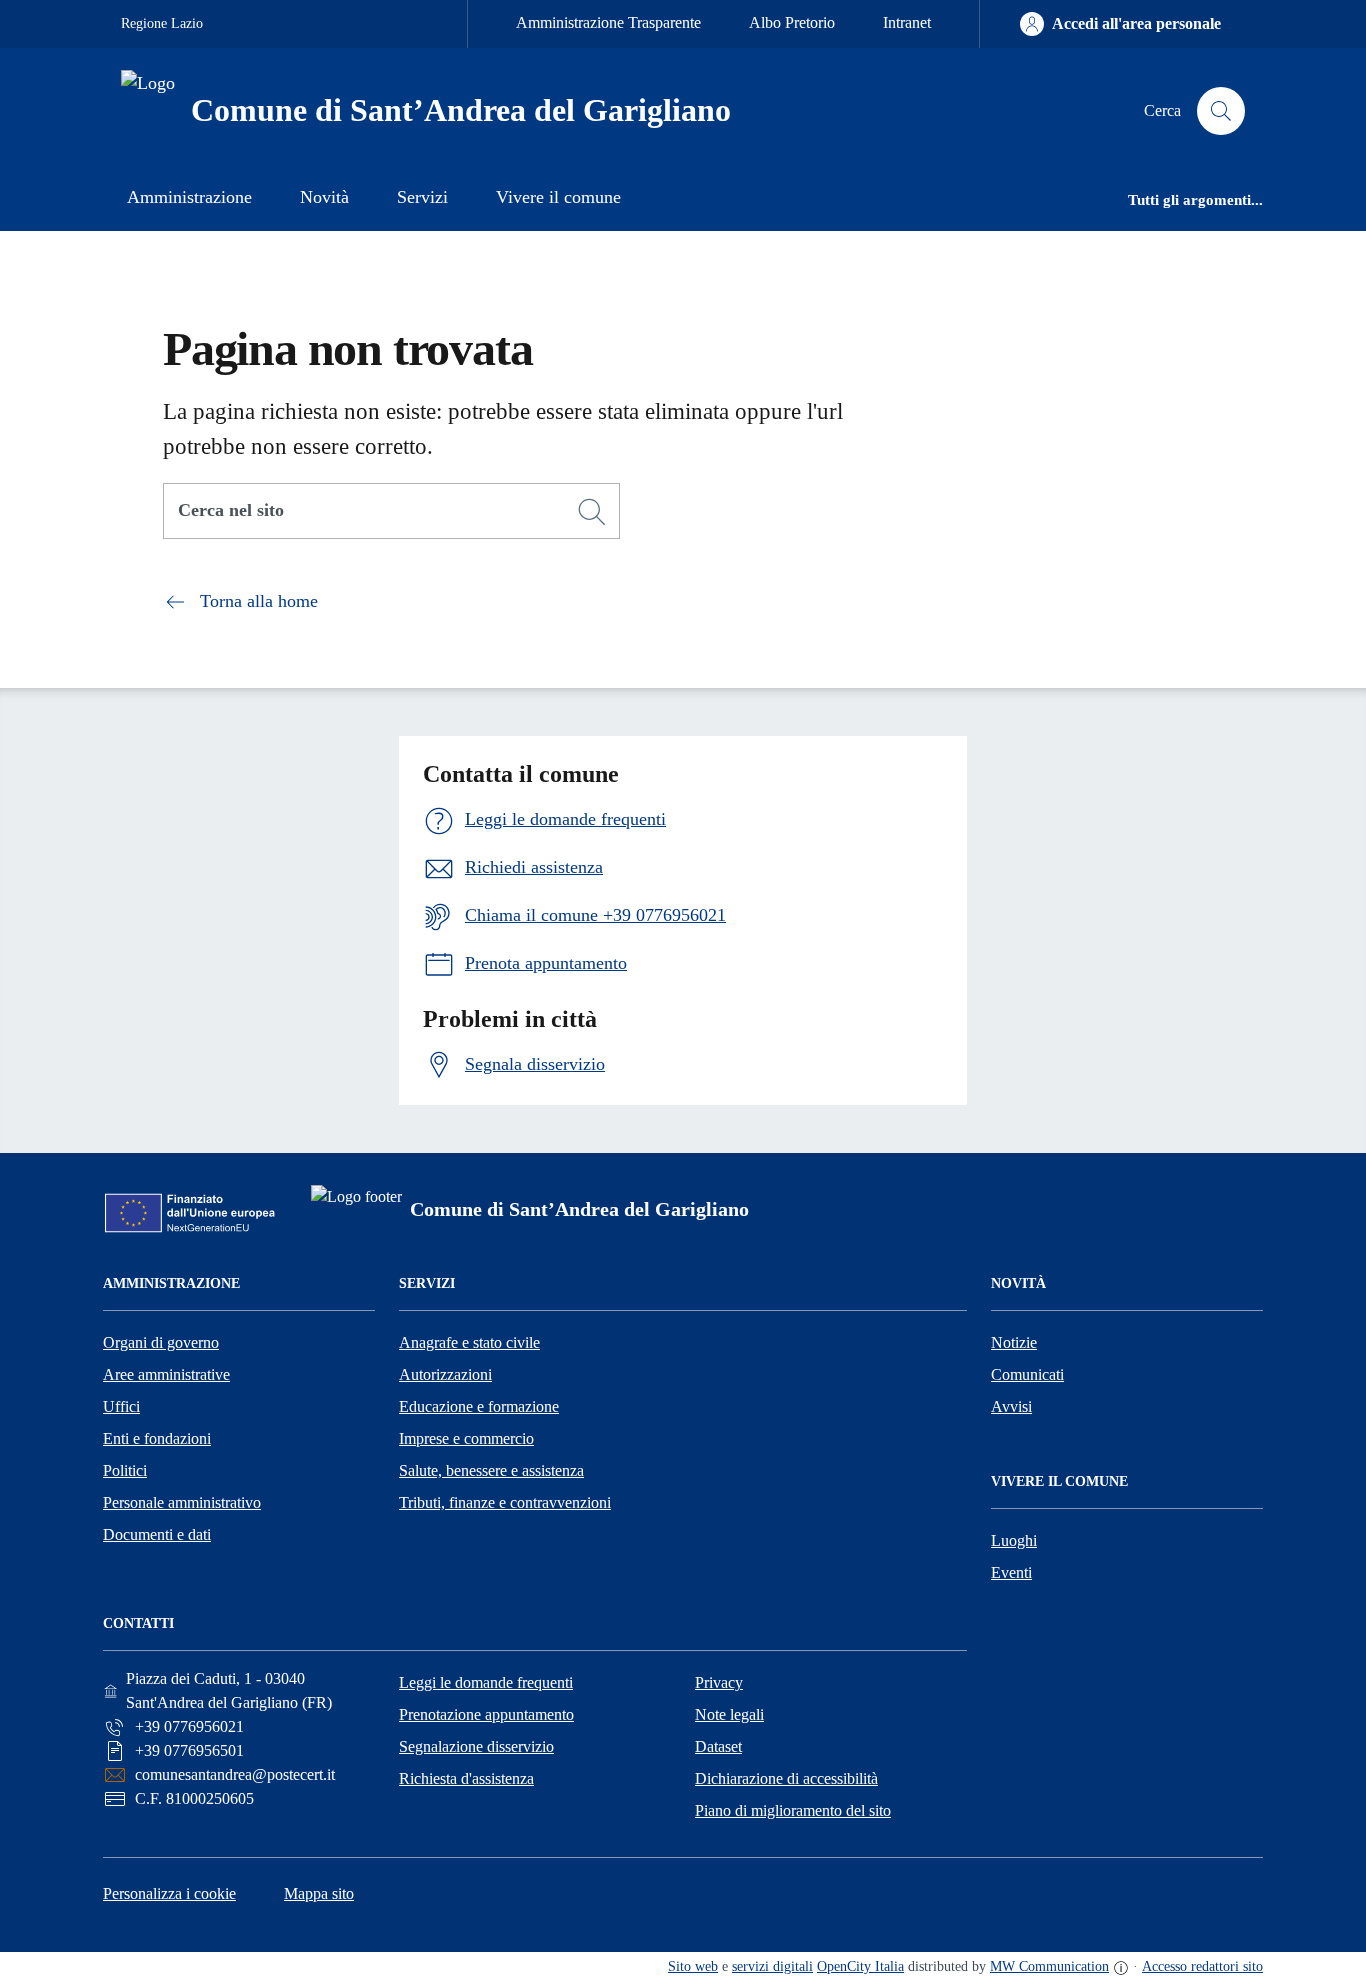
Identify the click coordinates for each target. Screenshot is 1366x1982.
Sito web (693, 1966)
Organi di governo (161, 1342)
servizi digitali (772, 1966)
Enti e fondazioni (157, 1438)
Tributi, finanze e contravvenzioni (505, 1502)
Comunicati (1027, 1374)
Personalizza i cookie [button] (169, 1893)
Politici (125, 1470)
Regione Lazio (162, 23)
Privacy (719, 1682)
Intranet (907, 22)
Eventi (1011, 1572)
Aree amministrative (166, 1374)
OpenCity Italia (860, 1966)
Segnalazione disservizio (476, 1746)
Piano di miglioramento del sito (793, 1810)
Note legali (729, 1714)
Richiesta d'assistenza (466, 1778)
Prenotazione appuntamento (486, 1714)
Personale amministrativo (182, 1502)
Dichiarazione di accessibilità (786, 1778)
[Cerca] (592, 512)
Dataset (718, 1746)
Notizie (1014, 1342)
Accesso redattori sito (1202, 1966)
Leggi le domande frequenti (486, 1682)
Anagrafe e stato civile (469, 1342)
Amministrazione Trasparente (608, 22)
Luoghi (1014, 1540)
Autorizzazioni (445, 1374)
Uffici (121, 1406)
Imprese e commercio (466, 1438)
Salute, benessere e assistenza (491, 1470)
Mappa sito (319, 1893)
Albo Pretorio (792, 22)
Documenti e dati (157, 1534)
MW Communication (1049, 1966)
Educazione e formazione (479, 1406)
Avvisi (1011, 1406)
